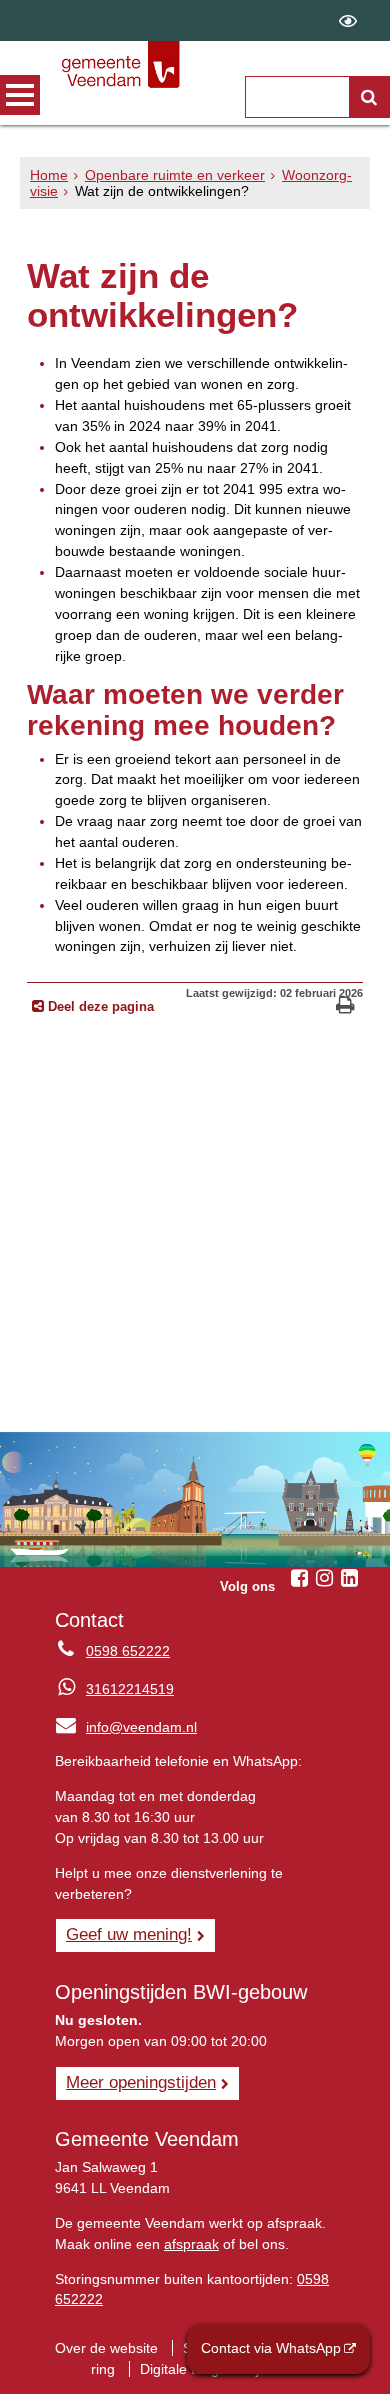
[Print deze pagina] (345, 1007)
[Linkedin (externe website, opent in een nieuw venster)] (349, 1578)
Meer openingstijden (141, 2082)
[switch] (348, 20)
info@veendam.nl (126, 1727)
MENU (20, 95)
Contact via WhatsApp (271, 2348)
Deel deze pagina (99, 1007)
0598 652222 (128, 1651)
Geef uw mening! (129, 1934)
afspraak (191, 2244)
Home (49, 175)
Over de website (106, 2348)
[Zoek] (369, 97)
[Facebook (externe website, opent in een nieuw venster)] (299, 1578)
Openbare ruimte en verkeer (175, 175)
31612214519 (130, 1689)
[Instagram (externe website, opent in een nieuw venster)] (324, 1578)
